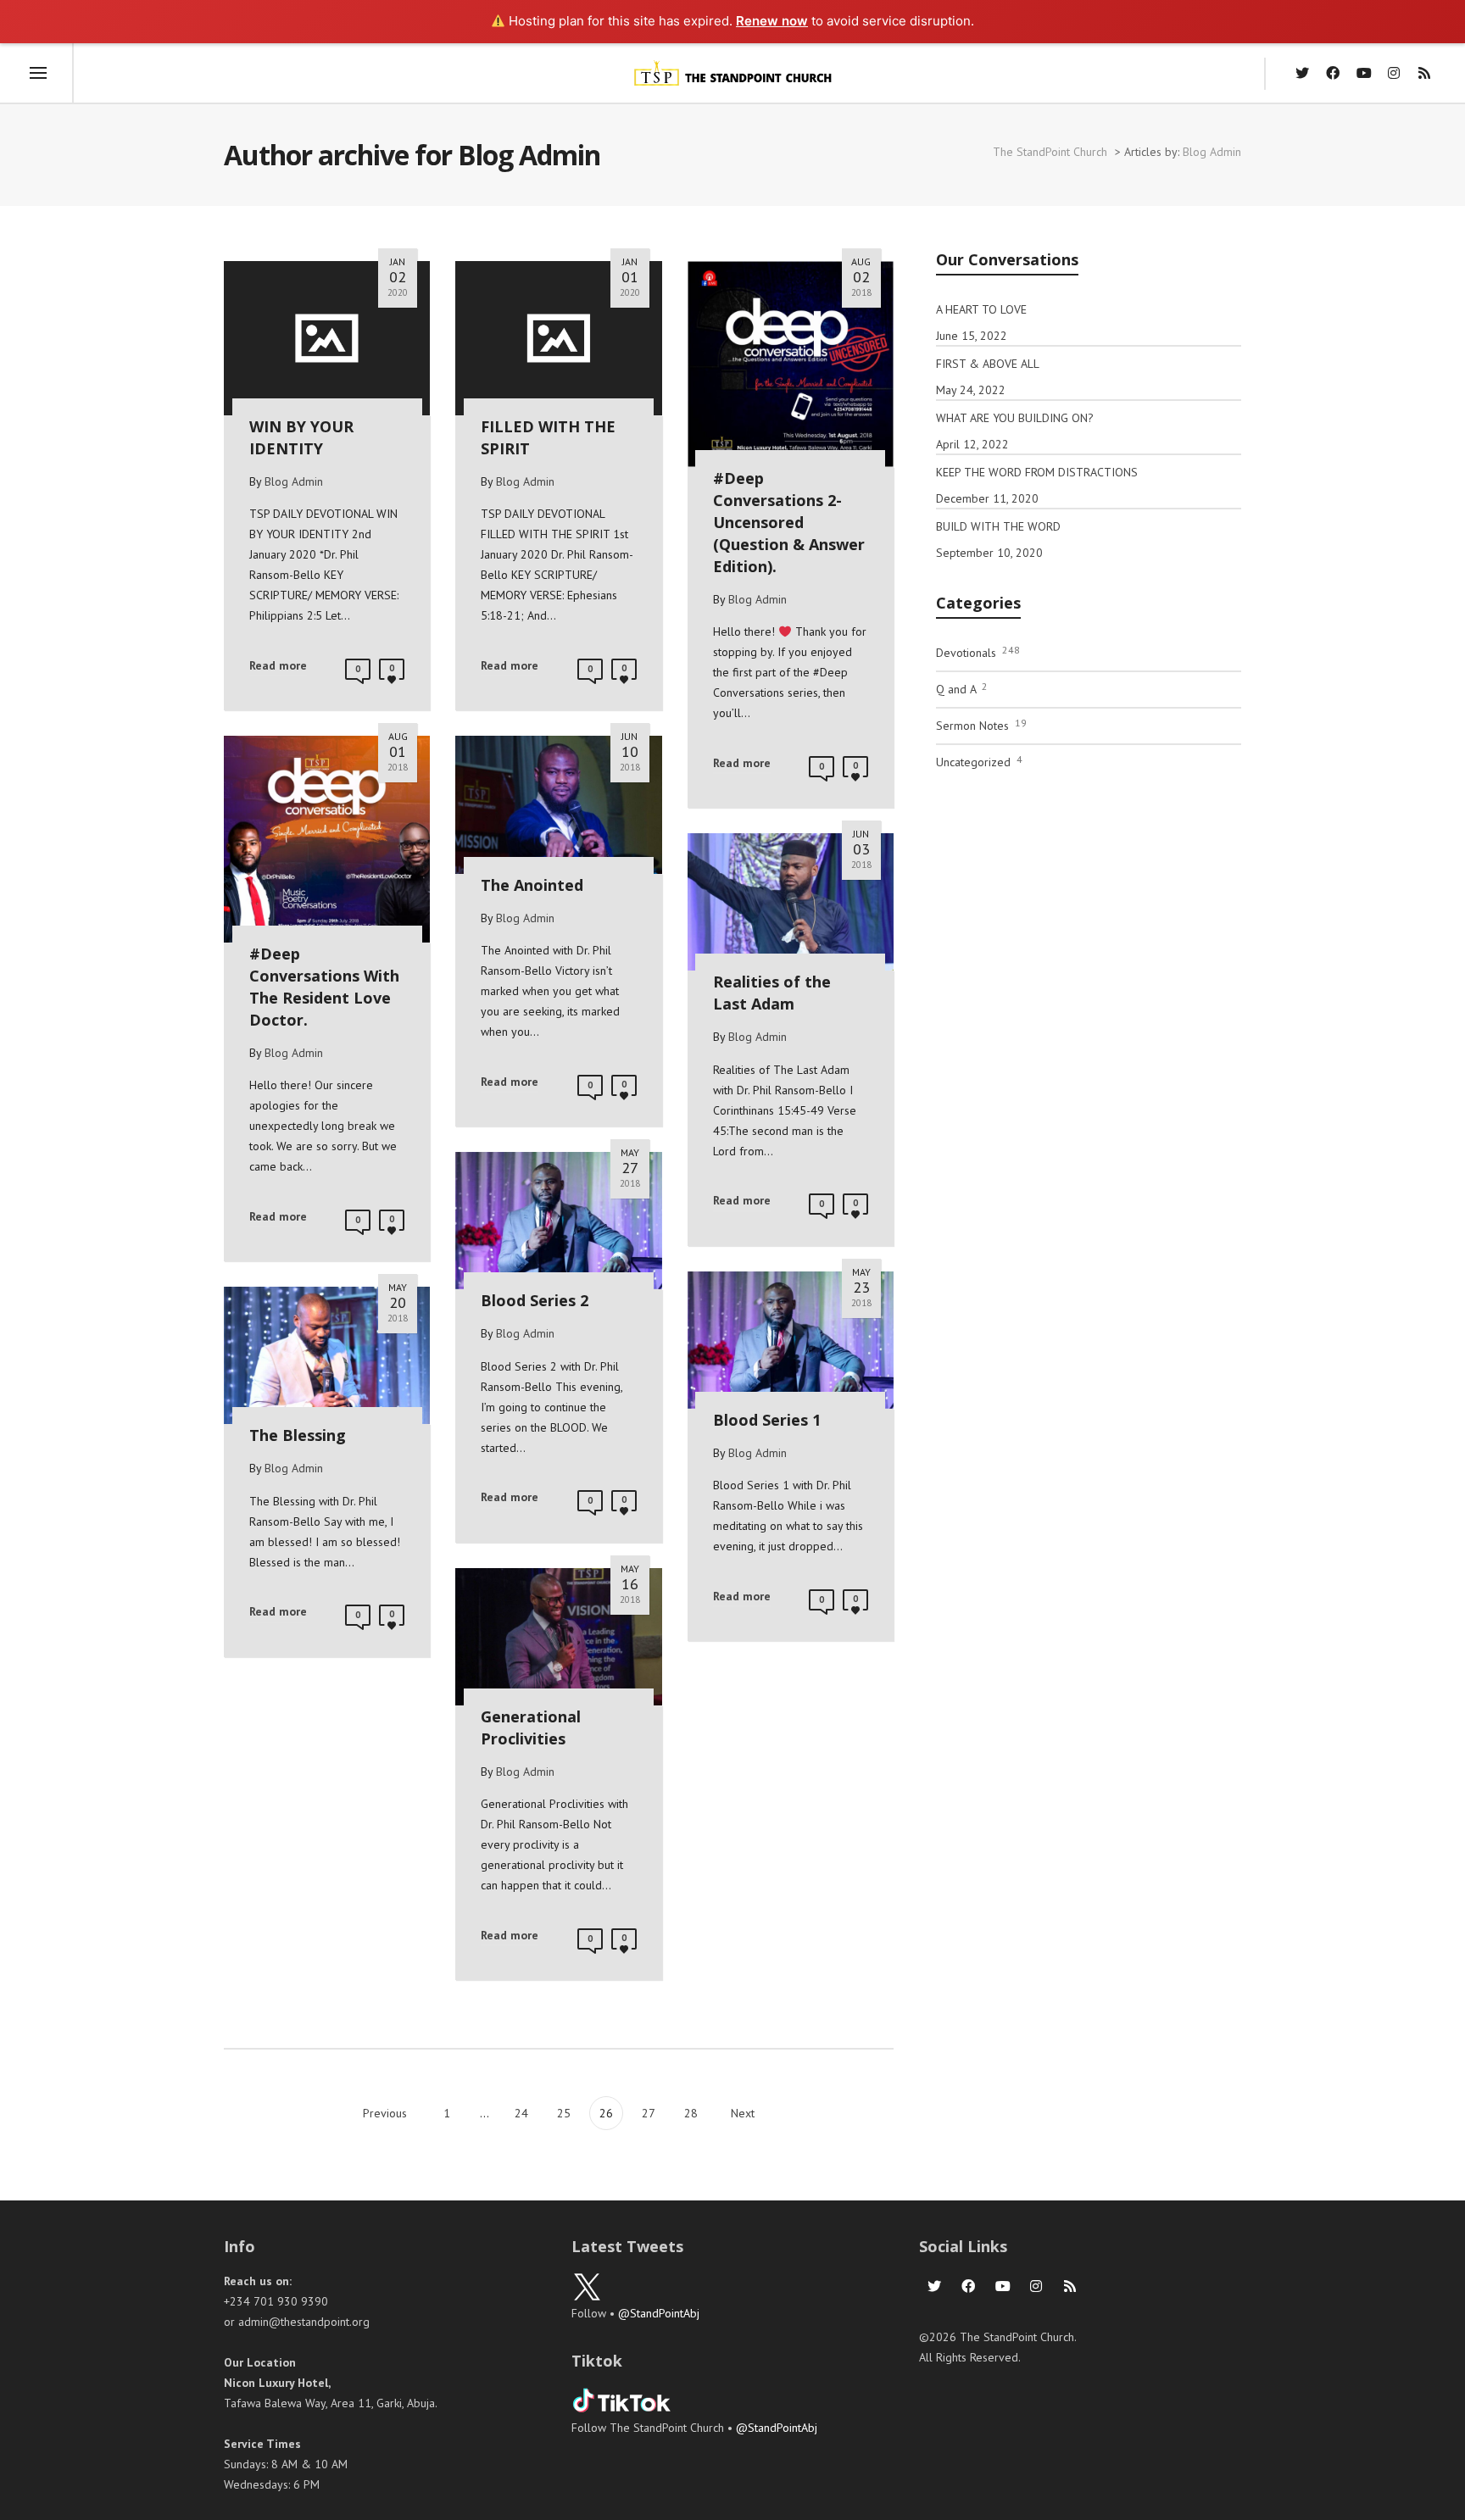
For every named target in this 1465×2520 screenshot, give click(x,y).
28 (691, 2113)
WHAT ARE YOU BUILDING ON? (1015, 418)
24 (521, 2113)
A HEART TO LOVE (981, 309)
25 (564, 2113)
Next (744, 2113)
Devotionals (978, 652)
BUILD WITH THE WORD (998, 526)
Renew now (772, 21)
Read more (278, 665)
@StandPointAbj (659, 2313)
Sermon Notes (981, 725)
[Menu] (38, 74)
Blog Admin (1212, 152)
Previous (383, 2113)
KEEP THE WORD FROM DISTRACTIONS (1037, 472)
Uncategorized (979, 761)
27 (649, 2113)
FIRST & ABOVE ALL (988, 364)
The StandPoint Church (1050, 152)
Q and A (962, 688)
